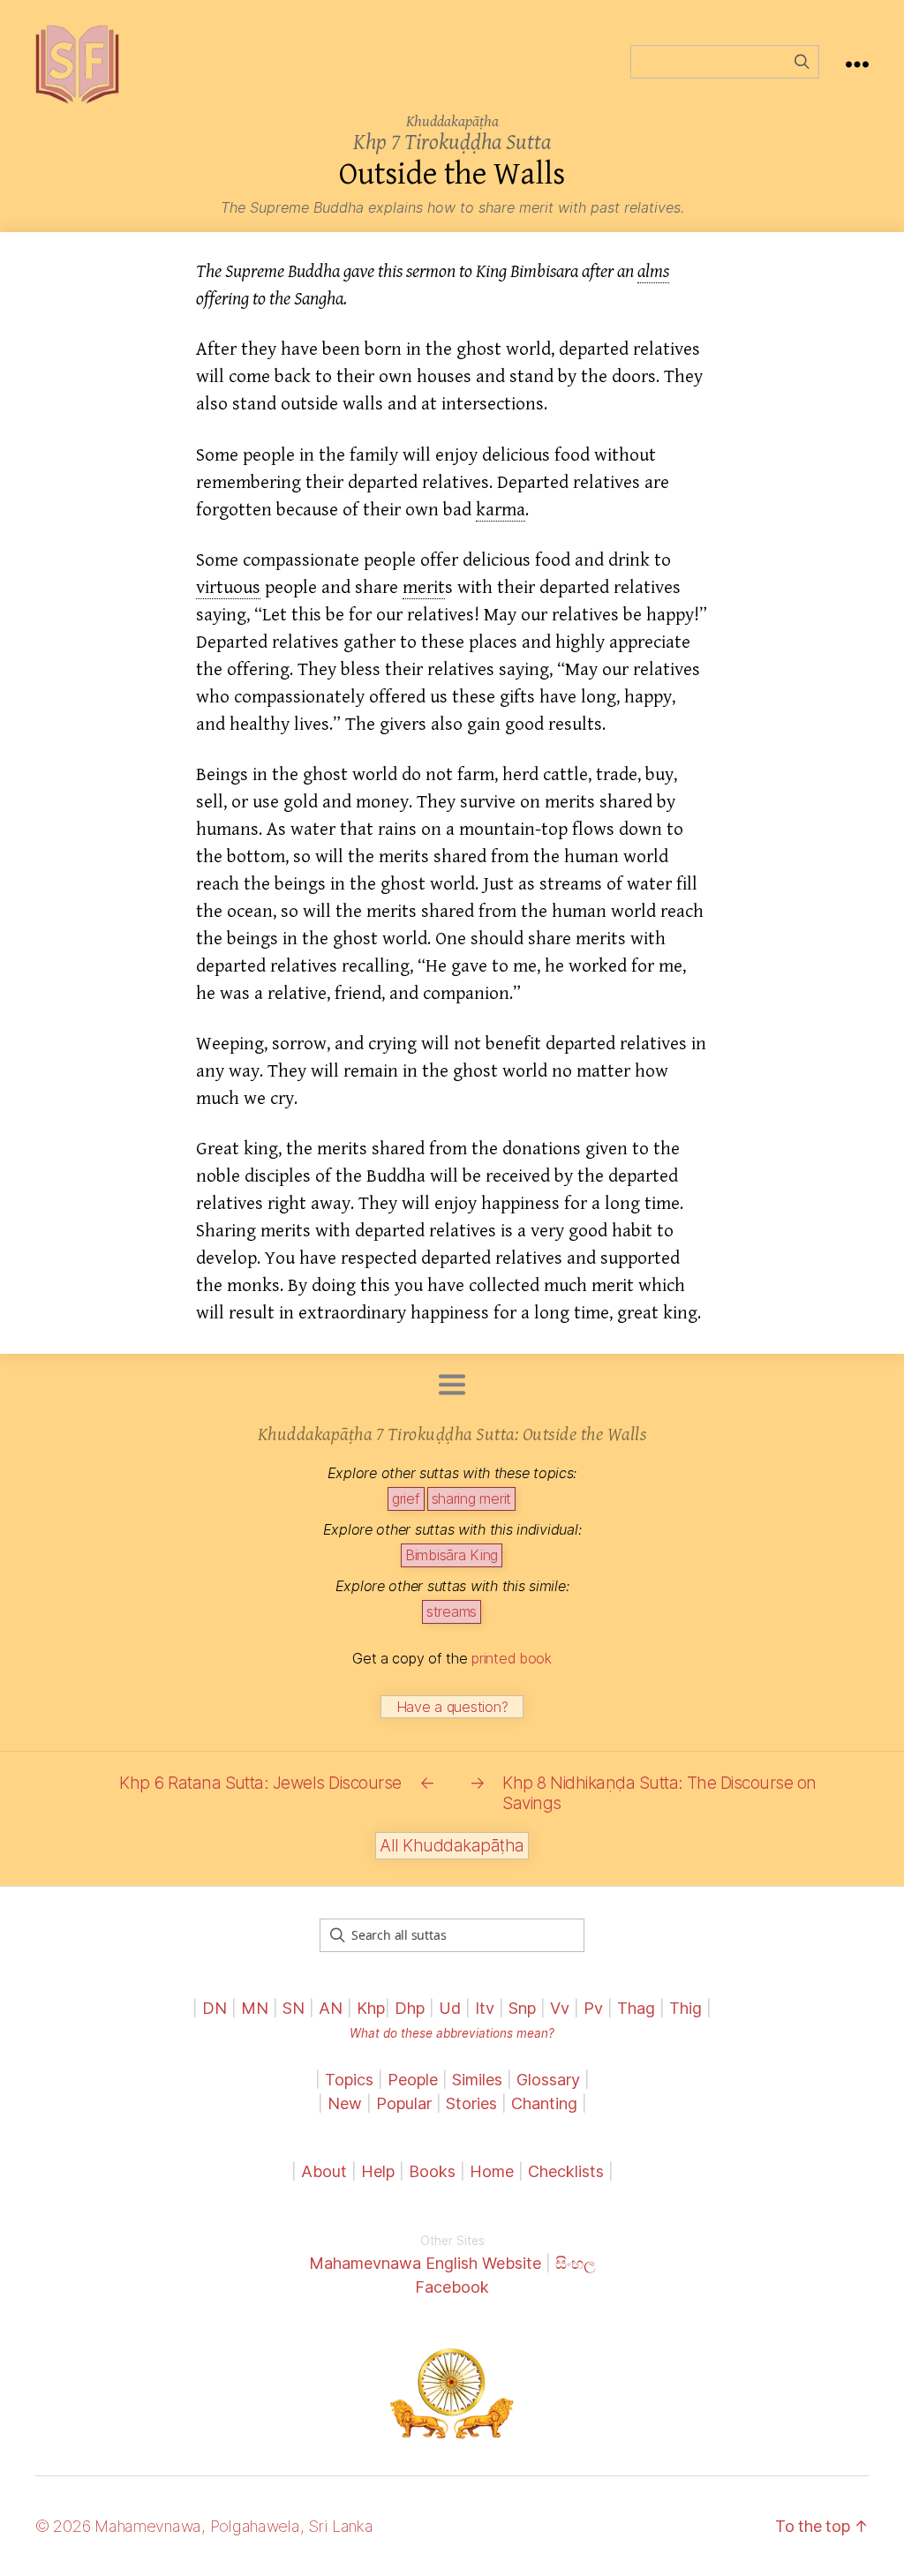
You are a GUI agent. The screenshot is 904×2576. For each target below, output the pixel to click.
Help (378, 2171)
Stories (471, 2103)
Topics (349, 2080)
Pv (593, 2008)
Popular (404, 2103)
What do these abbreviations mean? (452, 2033)
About (326, 2171)
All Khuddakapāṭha (452, 1846)
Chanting (544, 2103)
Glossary (548, 2080)
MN (255, 2008)
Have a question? (452, 1707)
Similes (477, 2080)
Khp (371, 2008)
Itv (485, 2008)
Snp (522, 2008)
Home (492, 2171)
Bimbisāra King (452, 1555)
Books (432, 2171)
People (413, 2080)
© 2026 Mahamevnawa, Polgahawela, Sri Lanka (204, 2526)
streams (452, 1611)
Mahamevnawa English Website (425, 2263)
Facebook (452, 2287)
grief (406, 1498)
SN (294, 2008)
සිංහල (576, 2263)
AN (331, 2008)
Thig (686, 2008)
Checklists (566, 2171)
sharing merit (472, 1498)
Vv (560, 2008)
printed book (512, 1658)
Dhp (410, 2008)
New (345, 2103)
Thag (636, 2008)
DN (215, 2008)
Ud (450, 2008)
